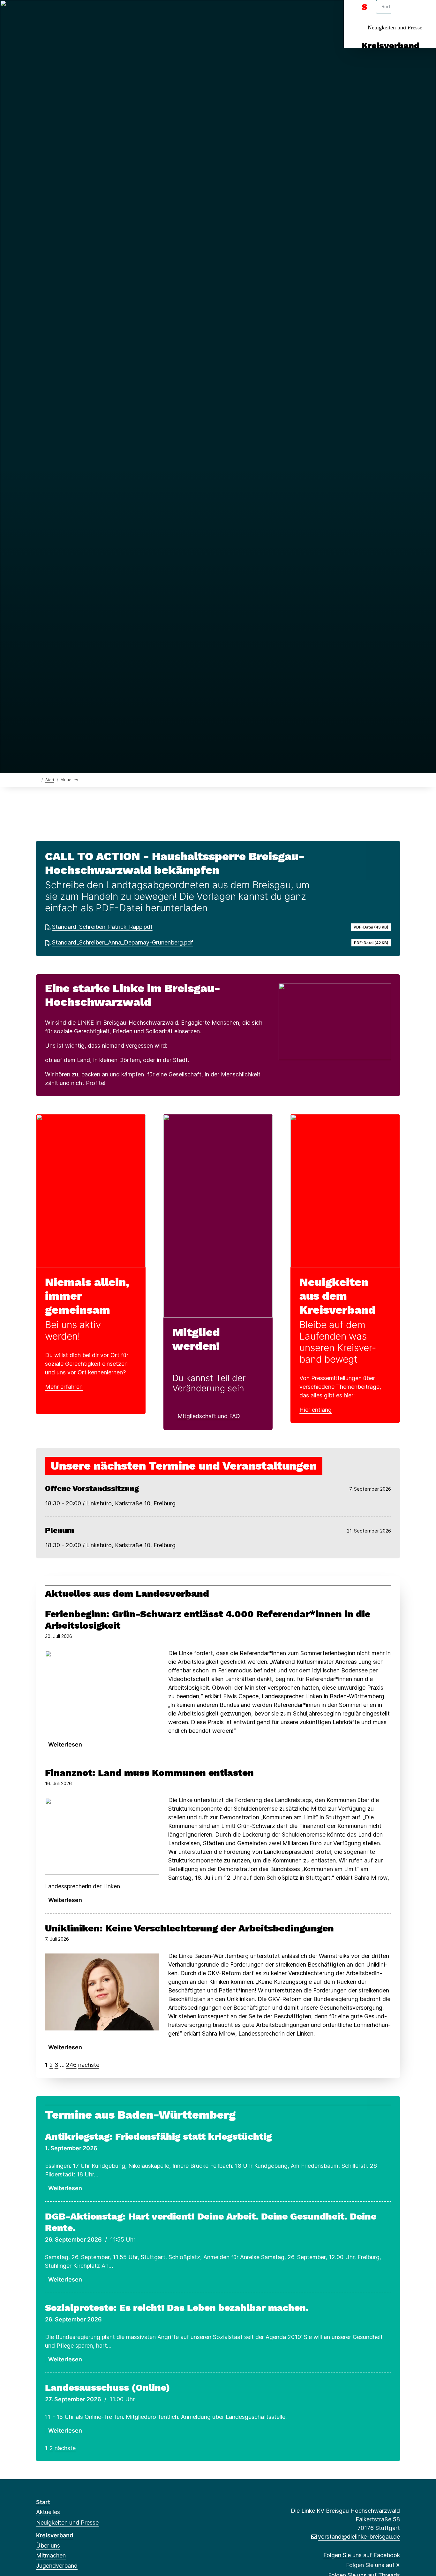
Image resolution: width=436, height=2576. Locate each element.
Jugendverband (57, 2566)
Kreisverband (391, 46)
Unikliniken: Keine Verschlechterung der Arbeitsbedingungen (189, 1928)
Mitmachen (51, 2555)
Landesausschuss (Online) (108, 2387)
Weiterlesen (65, 1744)
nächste (89, 2065)
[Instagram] (82, 13)
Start (50, 780)
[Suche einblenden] (404, 13)
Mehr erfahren (64, 1387)
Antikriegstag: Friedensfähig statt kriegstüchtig (158, 2136)
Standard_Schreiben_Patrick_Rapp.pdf (102, 927)
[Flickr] (123, 13)
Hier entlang (316, 1410)
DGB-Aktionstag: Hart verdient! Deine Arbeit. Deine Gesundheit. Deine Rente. (211, 2222)
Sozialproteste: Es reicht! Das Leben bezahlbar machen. (177, 2308)
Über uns (48, 2545)
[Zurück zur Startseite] (38, 780)
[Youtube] (113, 13)
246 (71, 2065)
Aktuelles (48, 2512)
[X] (50, 13)
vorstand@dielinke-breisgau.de (359, 2537)
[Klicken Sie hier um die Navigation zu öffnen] (423, 13)
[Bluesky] (71, 13)
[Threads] (60, 13)
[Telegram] (102, 13)
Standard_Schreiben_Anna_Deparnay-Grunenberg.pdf (123, 942)
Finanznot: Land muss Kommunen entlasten (149, 1773)
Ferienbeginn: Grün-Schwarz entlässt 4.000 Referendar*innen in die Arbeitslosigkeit (208, 1620)
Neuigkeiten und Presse (395, 27)
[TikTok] (92, 13)
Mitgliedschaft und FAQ (209, 1416)
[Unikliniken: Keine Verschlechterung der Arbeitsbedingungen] (102, 1992)
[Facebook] (39, 13)
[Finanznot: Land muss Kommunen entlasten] (102, 1836)
